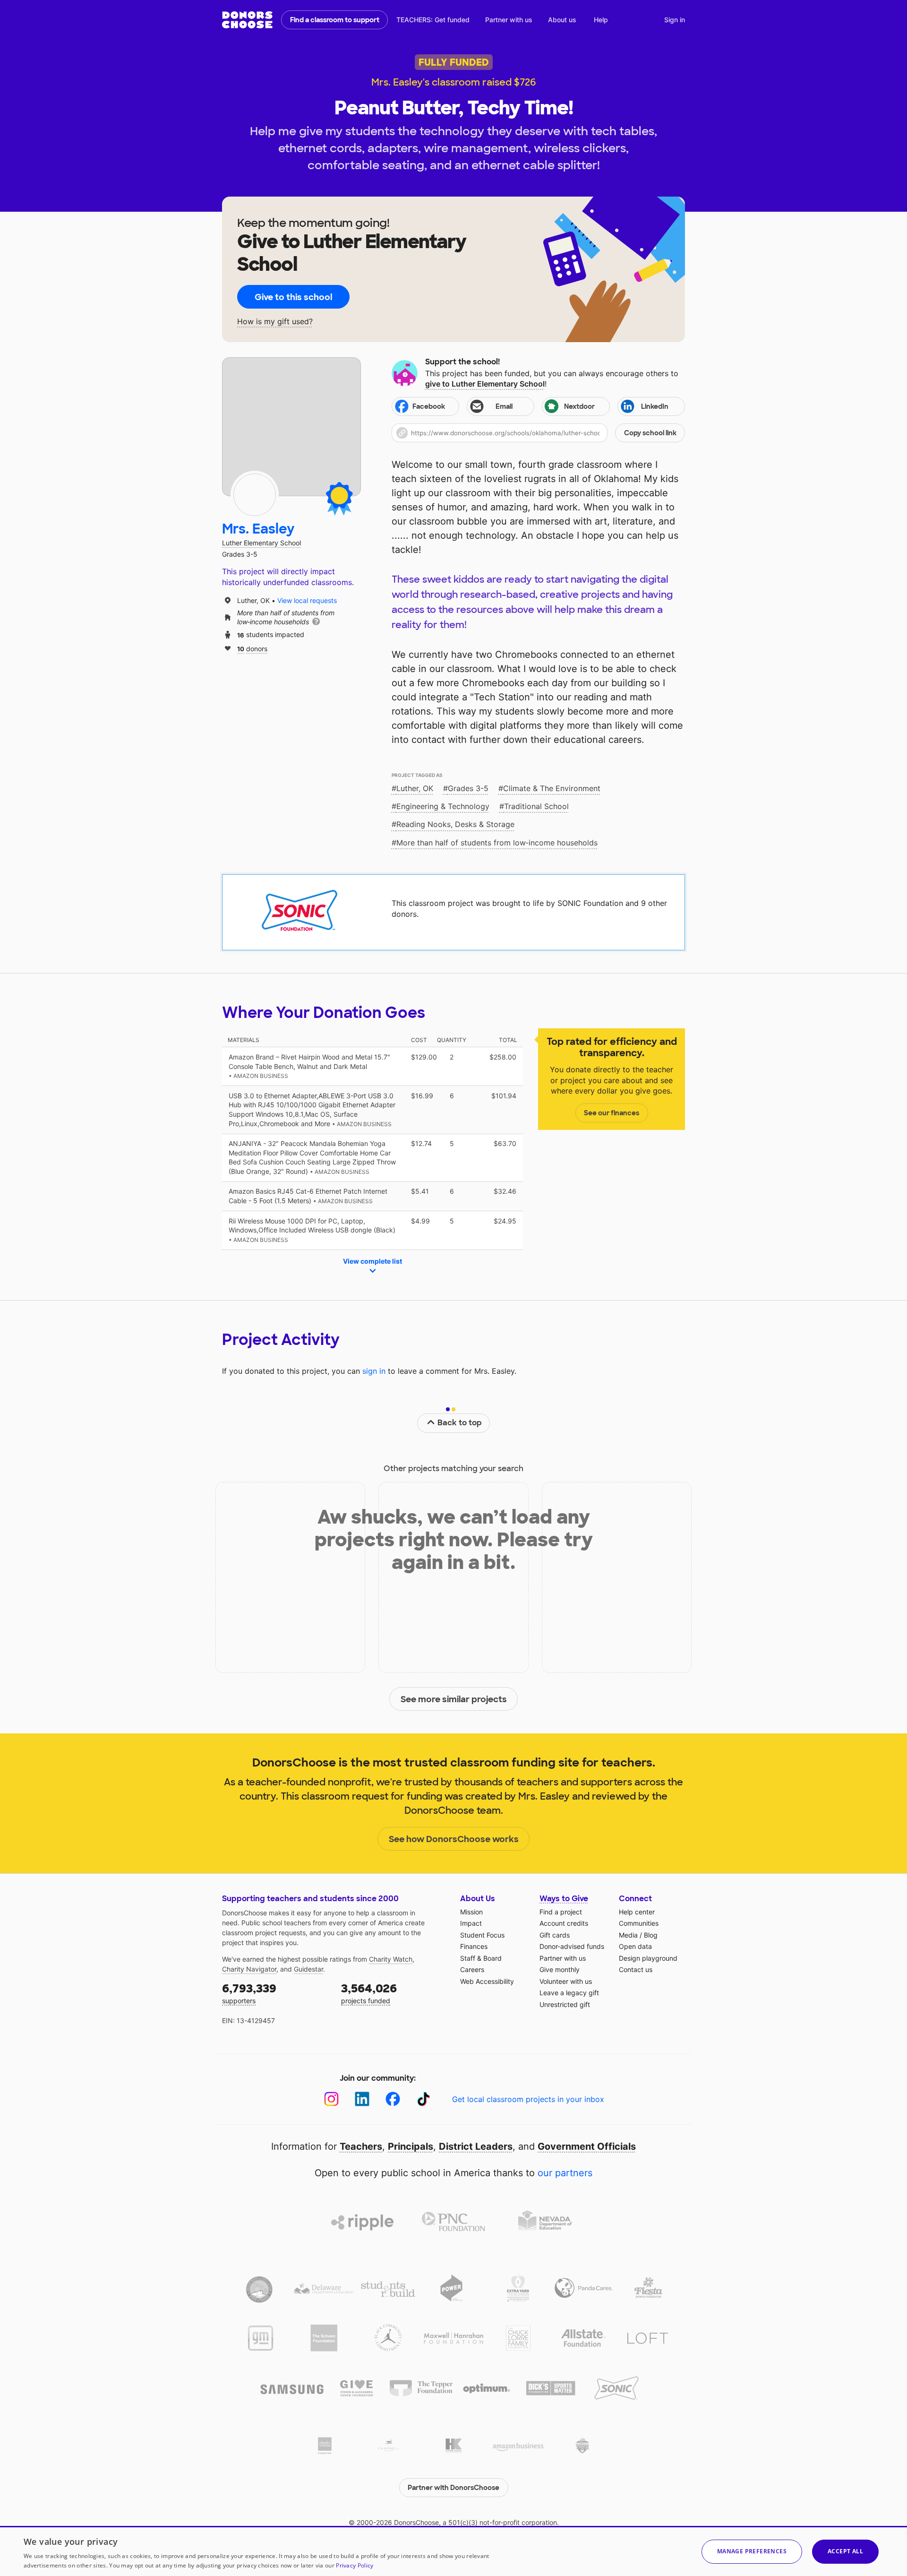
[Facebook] (393, 2099)
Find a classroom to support (335, 20)
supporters (249, 1993)
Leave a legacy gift (569, 1993)
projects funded (369, 1993)
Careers (472, 1969)
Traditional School (536, 806)
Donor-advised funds (572, 1946)
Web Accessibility (487, 1981)
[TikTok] (424, 2099)
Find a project (561, 1912)
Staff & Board (481, 1958)
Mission (471, 1912)
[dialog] (453, 2551)
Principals (411, 2146)
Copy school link (650, 433)
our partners (565, 2173)
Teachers (361, 2146)
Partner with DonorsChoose (453, 2488)
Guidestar (308, 1969)
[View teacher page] (291, 427)
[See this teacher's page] (255, 495)
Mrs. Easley (258, 529)
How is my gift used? (275, 322)
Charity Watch (391, 1959)
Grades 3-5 (468, 788)
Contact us (636, 1969)
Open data (635, 1946)
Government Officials (587, 2146)
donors (252, 648)
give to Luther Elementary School (485, 384)
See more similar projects (454, 1699)
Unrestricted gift (565, 2004)
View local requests (307, 600)
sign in (374, 1371)
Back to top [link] (460, 1423)
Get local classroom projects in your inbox (528, 2099)
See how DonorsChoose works (454, 1839)
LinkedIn (655, 406)
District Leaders (476, 2146)
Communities (639, 1923)
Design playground (648, 1958)
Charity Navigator (249, 1969)
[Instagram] (331, 2099)
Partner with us (509, 20)
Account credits (564, 1923)
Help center (637, 1912)
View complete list (372, 1261)
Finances (474, 1946)
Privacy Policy (355, 2565)
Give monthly (560, 1969)
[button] (538, 433)
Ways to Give (564, 1899)
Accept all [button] (845, 2551)
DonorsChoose (247, 20)
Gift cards (555, 1935)
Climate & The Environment (552, 788)
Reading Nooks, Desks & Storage (455, 824)
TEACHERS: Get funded (433, 20)
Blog (651, 1935)
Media (628, 1935)
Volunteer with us (566, 1981)
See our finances (612, 1113)
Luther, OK (415, 788)
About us (562, 20)
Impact (471, 1923)
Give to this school (293, 297)
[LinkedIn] (362, 2099)
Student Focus (482, 1935)
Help (601, 20)
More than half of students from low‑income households (497, 843)
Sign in (675, 20)
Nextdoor (579, 406)
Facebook (429, 406)
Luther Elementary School (261, 543)
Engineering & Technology (443, 806)
